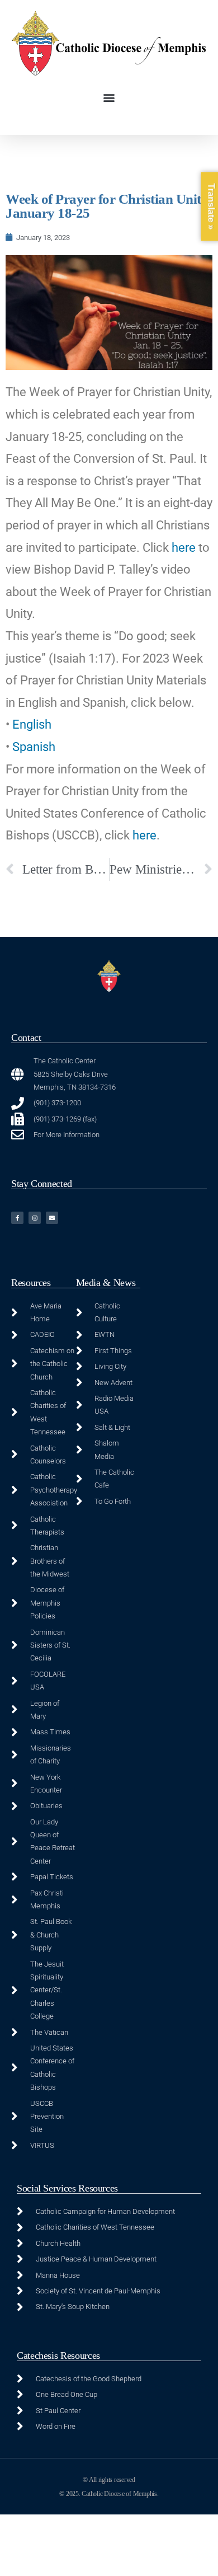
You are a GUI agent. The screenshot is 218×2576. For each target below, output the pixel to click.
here (184, 548)
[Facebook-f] (17, 1218)
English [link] (32, 724)
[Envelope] (52, 1218)
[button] (109, 98)
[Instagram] (35, 1218)
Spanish (34, 747)
